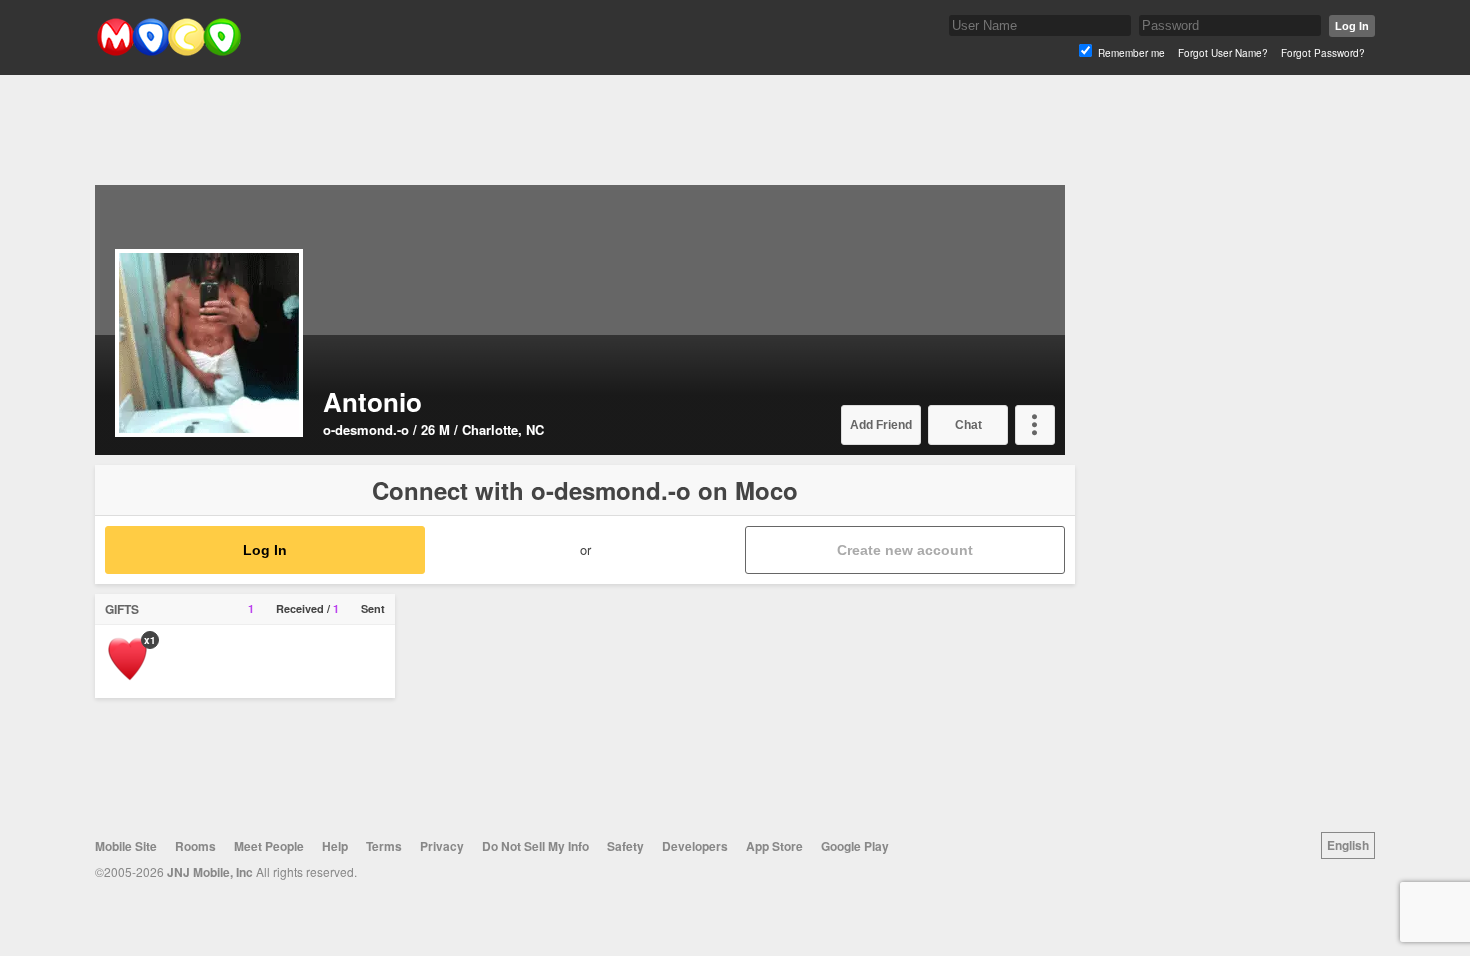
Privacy (442, 846)
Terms (384, 846)
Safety (625, 846)
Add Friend (881, 425)
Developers (695, 846)
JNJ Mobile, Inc (210, 872)
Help (335, 846)
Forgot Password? (1323, 53)
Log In (1352, 26)
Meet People (269, 846)
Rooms (195, 846)
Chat (968, 425)
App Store (774, 846)
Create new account (905, 550)
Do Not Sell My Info (535, 846)
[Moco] (168, 51)
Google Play (855, 846)
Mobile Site (126, 846)
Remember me (1131, 53)
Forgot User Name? (1223, 53)
